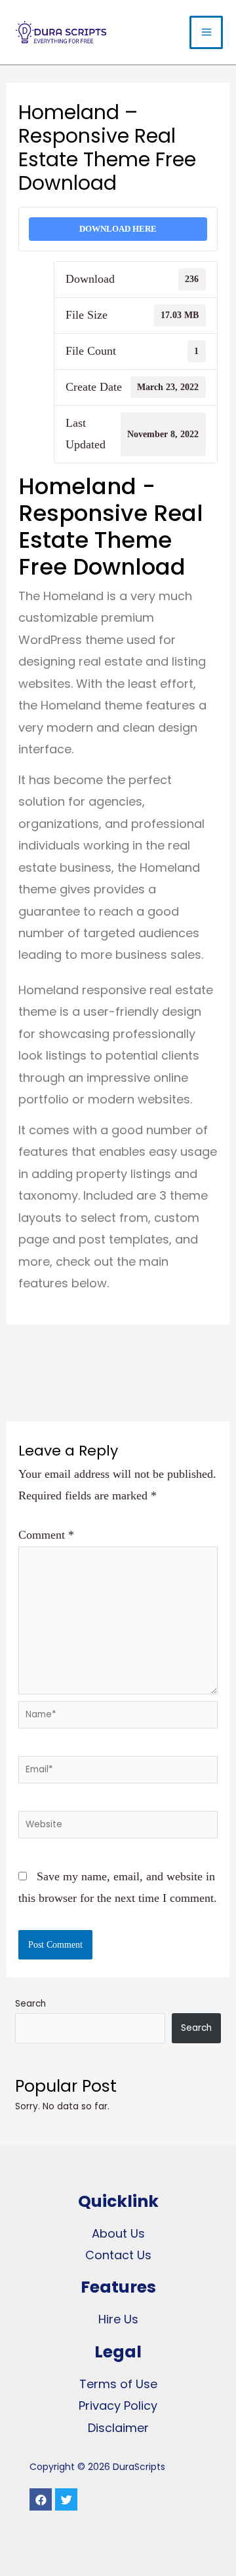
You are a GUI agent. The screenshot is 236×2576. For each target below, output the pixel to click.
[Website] (118, 1827)
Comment (46, 1535)
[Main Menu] (206, 32)
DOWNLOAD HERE (118, 229)
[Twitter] (66, 2499)
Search (30, 2004)
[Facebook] (41, 2499)
